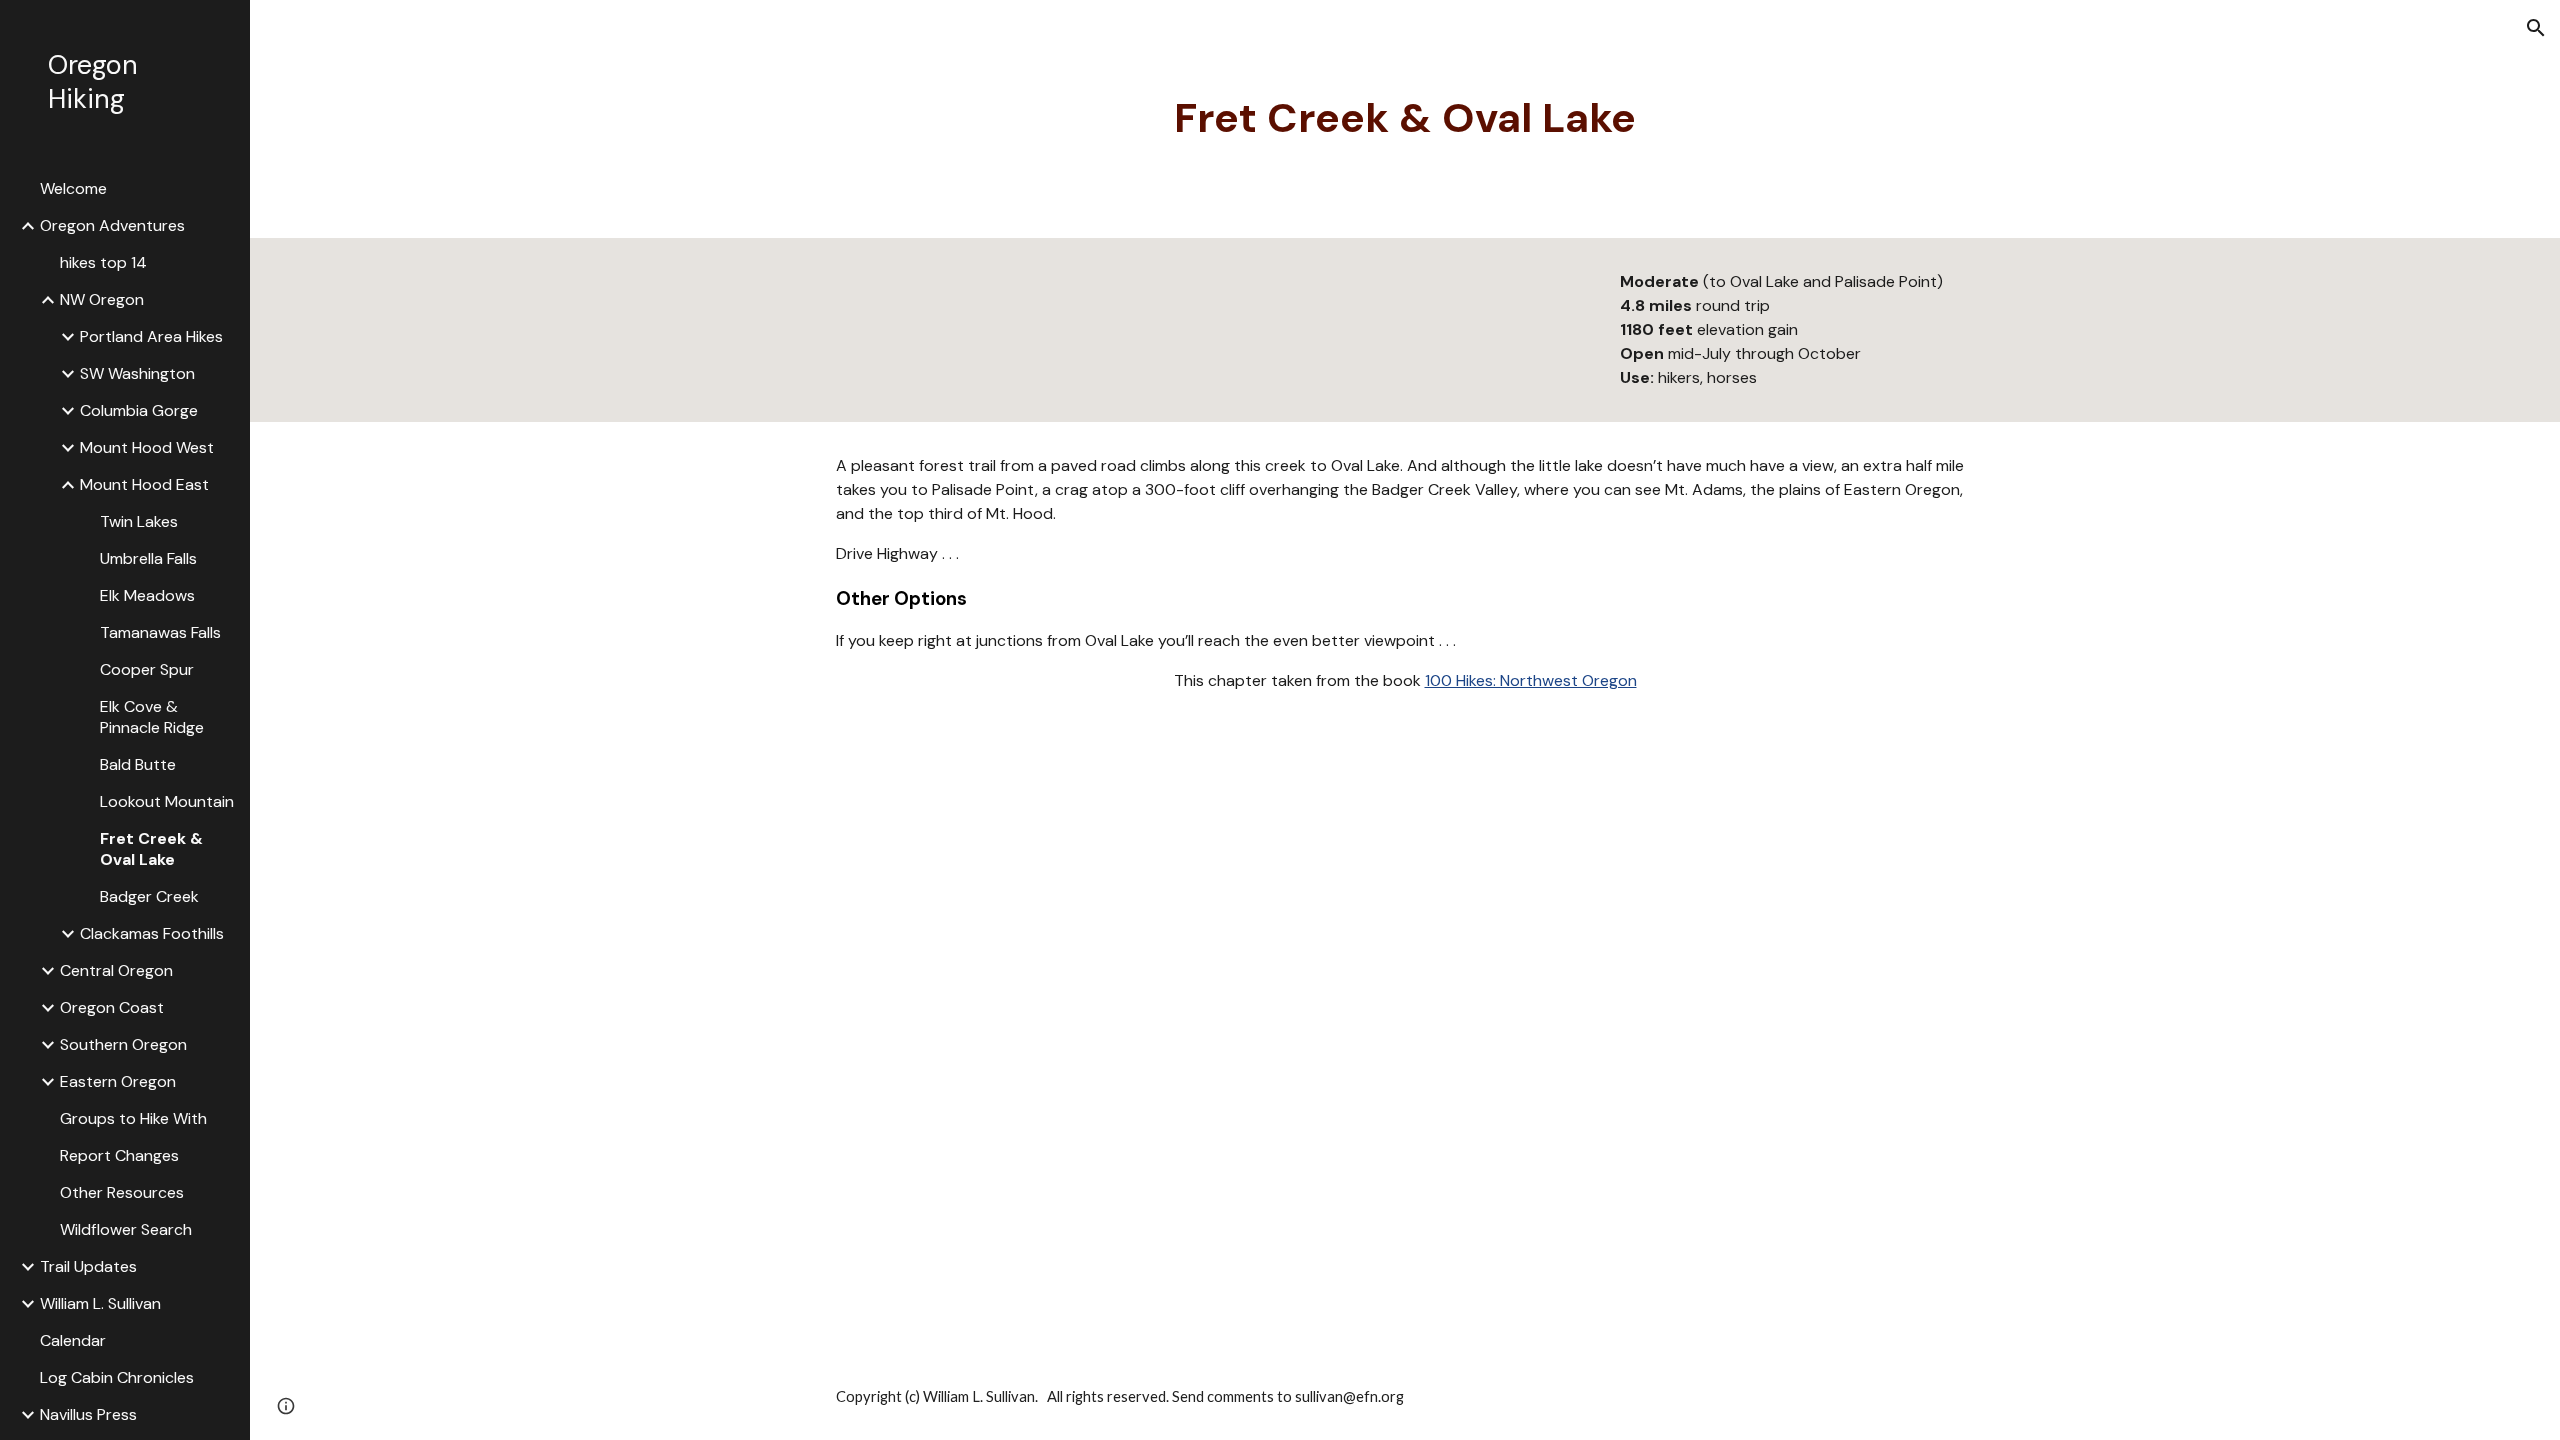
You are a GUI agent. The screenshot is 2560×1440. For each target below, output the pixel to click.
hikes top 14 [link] (103, 262)
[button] (2536, 28)
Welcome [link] (73, 188)
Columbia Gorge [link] (139, 410)
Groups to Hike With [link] (133, 1118)
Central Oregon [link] (116, 970)
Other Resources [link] (122, 1192)
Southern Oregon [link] (123, 1044)
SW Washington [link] (137, 373)
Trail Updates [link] (88, 1266)
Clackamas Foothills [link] (152, 933)
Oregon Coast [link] (112, 1007)
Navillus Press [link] (88, 1414)
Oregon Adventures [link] (112, 225)
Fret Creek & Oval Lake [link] (151, 849)
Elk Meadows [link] (147, 595)
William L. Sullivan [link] (100, 1303)
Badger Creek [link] (149, 896)
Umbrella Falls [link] (148, 558)
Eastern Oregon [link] (118, 1081)
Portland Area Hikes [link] (151, 336)
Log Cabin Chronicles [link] (117, 1377)
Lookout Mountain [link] (167, 801)
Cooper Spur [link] (147, 669)
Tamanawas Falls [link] (160, 632)
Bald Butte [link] (138, 764)
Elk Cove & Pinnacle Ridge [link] (152, 717)
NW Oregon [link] (102, 299)
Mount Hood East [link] (144, 484)
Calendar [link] (73, 1340)
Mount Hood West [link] (147, 447)
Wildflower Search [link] (126, 1229)
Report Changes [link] (119, 1155)
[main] (1405, 119)
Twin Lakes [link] (139, 521)
